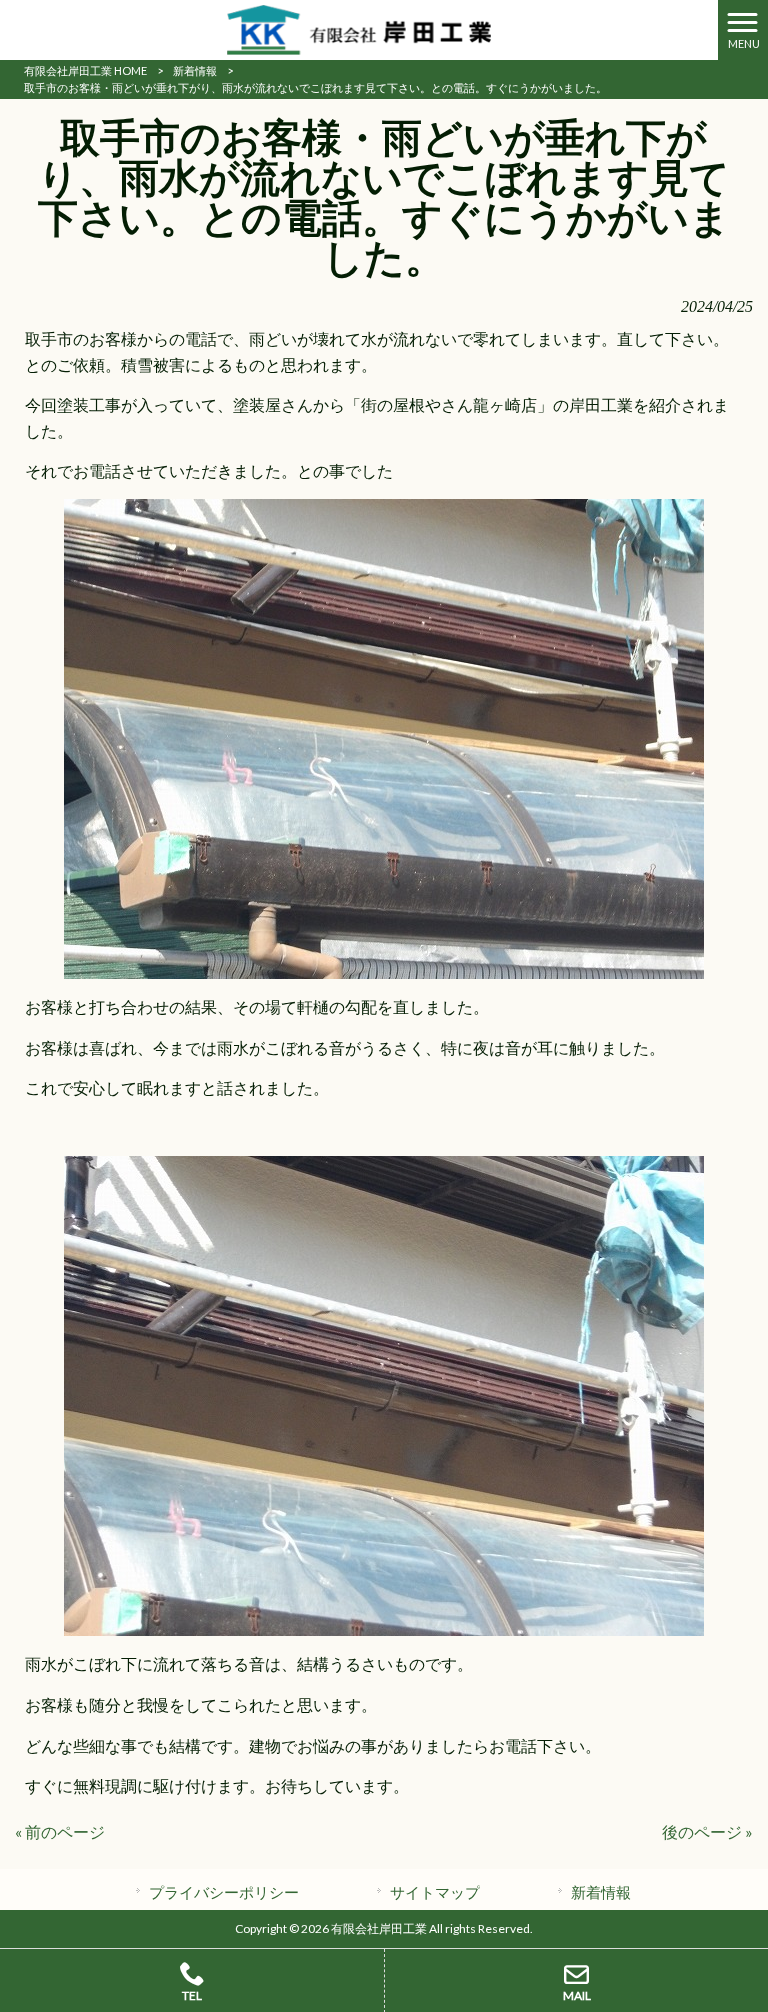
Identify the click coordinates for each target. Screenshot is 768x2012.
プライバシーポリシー (224, 1892)
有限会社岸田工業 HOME (85, 70)
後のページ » (707, 1831)
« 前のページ (60, 1831)
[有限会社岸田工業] (358, 27)
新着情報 (195, 70)
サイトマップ (435, 1892)
